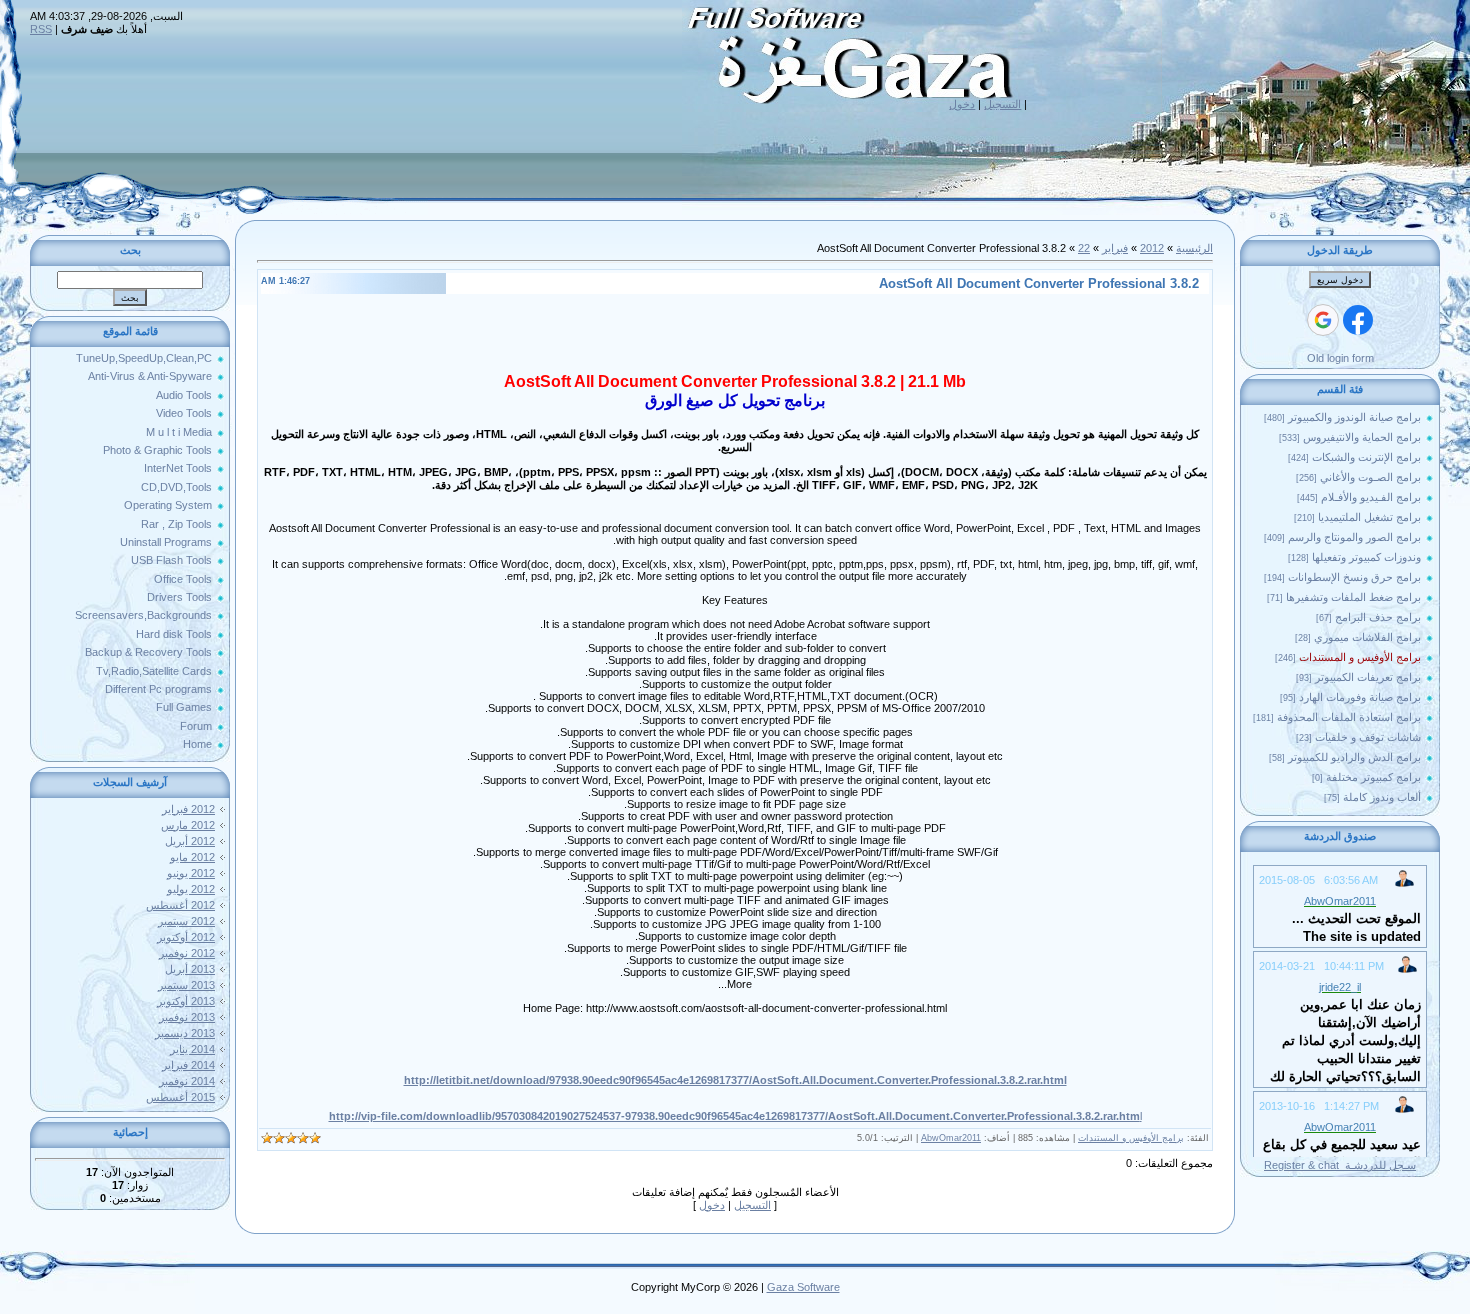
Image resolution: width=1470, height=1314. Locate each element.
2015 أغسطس (180, 1097)
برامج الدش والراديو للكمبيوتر (1354, 757)
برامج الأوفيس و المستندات (1360, 657)
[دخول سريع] (1358, 320)
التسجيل (1002, 104)
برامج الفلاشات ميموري (1367, 637)
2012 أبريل (190, 841)
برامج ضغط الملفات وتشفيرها (1353, 597)
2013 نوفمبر (187, 1017)
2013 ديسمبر (185, 1033)
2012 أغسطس (180, 905)
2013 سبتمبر (186, 985)
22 (1084, 248)
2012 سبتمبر (186, 921)
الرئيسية (1194, 248)
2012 (1152, 248)
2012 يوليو (191, 889)
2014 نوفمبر (187, 1081)
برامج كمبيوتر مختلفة (1373, 777)
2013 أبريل (190, 969)
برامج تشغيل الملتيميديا (1369, 517)
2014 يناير (192, 1049)
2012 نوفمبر (187, 953)
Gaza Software (803, 1287)
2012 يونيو (191, 873)
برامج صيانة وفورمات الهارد (1360, 697)
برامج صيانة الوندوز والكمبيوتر (1354, 417)
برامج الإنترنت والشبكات (1366, 457)
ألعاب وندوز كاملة (1382, 797)
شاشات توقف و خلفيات (1368, 737)
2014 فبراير (188, 1065)
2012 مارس (188, 825)
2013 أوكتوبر (186, 1001)
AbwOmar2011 (951, 1138)
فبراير (1115, 248)
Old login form (1340, 358)
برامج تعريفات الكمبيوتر (1368, 677)
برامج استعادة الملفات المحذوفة (1349, 717)
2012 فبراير (188, 809)
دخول (962, 104)
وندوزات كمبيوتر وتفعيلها (1366, 557)
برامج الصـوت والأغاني (1370, 477)
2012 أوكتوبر (186, 937)
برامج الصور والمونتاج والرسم (1354, 537)
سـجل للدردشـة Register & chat (1340, 1165)
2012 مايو (192, 857)
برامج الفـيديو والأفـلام (1371, 497)
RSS (41, 29)
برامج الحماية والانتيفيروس (1362, 437)
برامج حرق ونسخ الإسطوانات (1354, 577)
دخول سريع (1340, 280)
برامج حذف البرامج (1378, 617)
